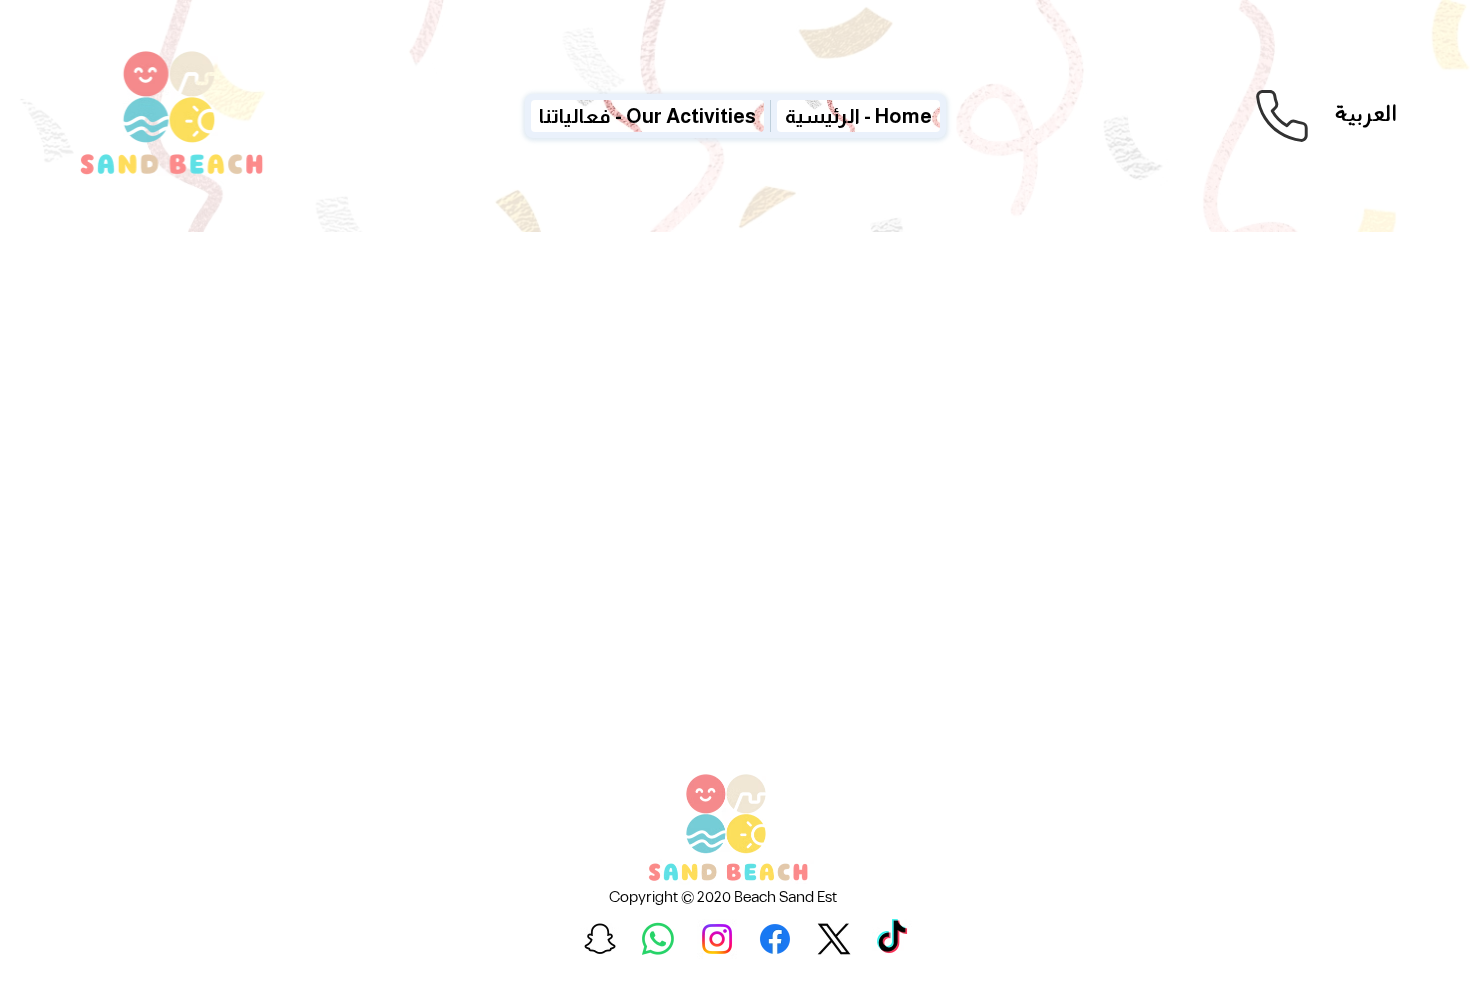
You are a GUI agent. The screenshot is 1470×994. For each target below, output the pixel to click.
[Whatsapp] (658, 939)
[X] (834, 939)
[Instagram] (717, 939)
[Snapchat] (600, 939)
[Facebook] (775, 939)
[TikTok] (892, 939)
